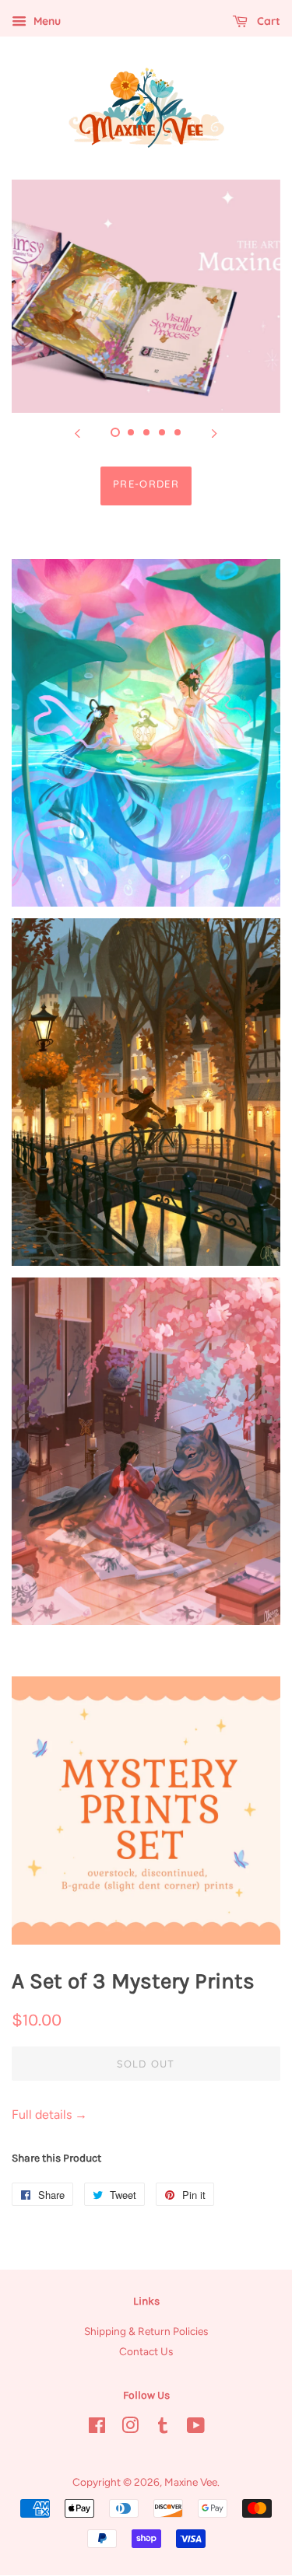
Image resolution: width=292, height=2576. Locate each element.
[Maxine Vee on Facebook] (97, 2428)
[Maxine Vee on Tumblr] (163, 2428)
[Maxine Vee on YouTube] (196, 2428)
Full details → (49, 2115)
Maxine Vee (191, 2482)
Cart (267, 21)
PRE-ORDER (146, 484)
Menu (46, 21)
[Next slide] (215, 432)
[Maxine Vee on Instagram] (130, 2428)
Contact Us (146, 2351)
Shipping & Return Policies (146, 2331)
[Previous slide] (78, 432)
